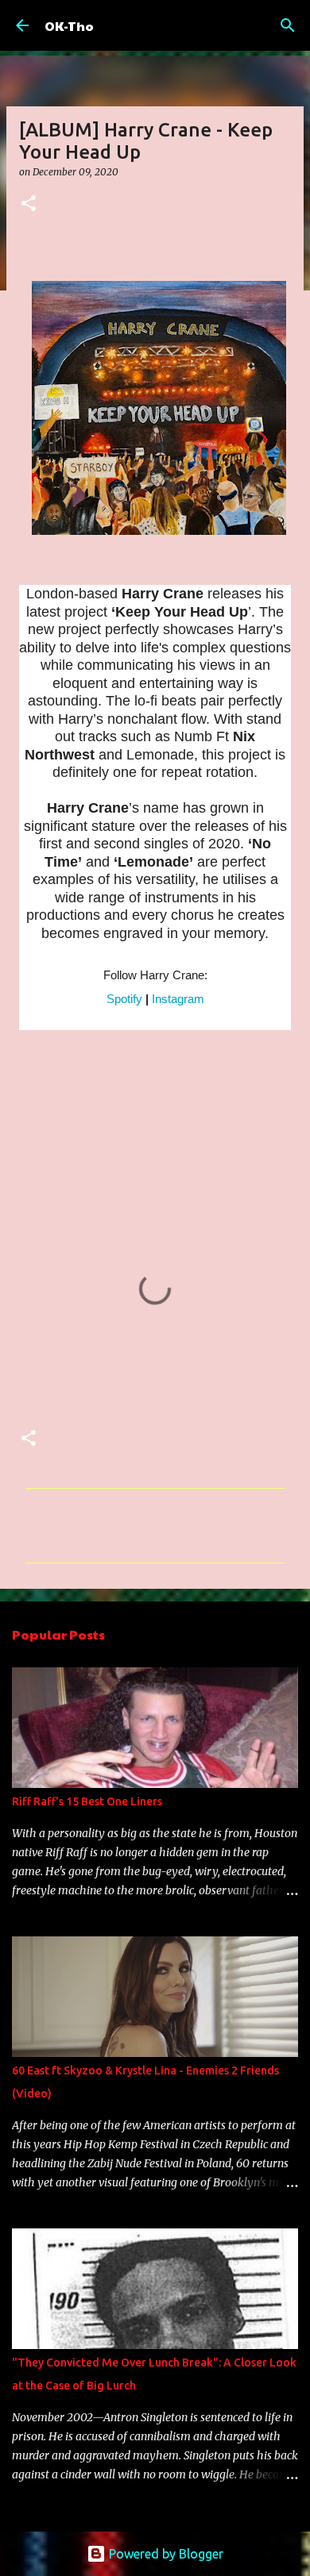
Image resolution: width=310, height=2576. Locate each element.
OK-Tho (69, 26)
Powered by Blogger (165, 2554)
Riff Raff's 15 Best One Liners (87, 1801)
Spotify (124, 999)
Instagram (178, 999)
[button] (29, 204)
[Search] (288, 25)
